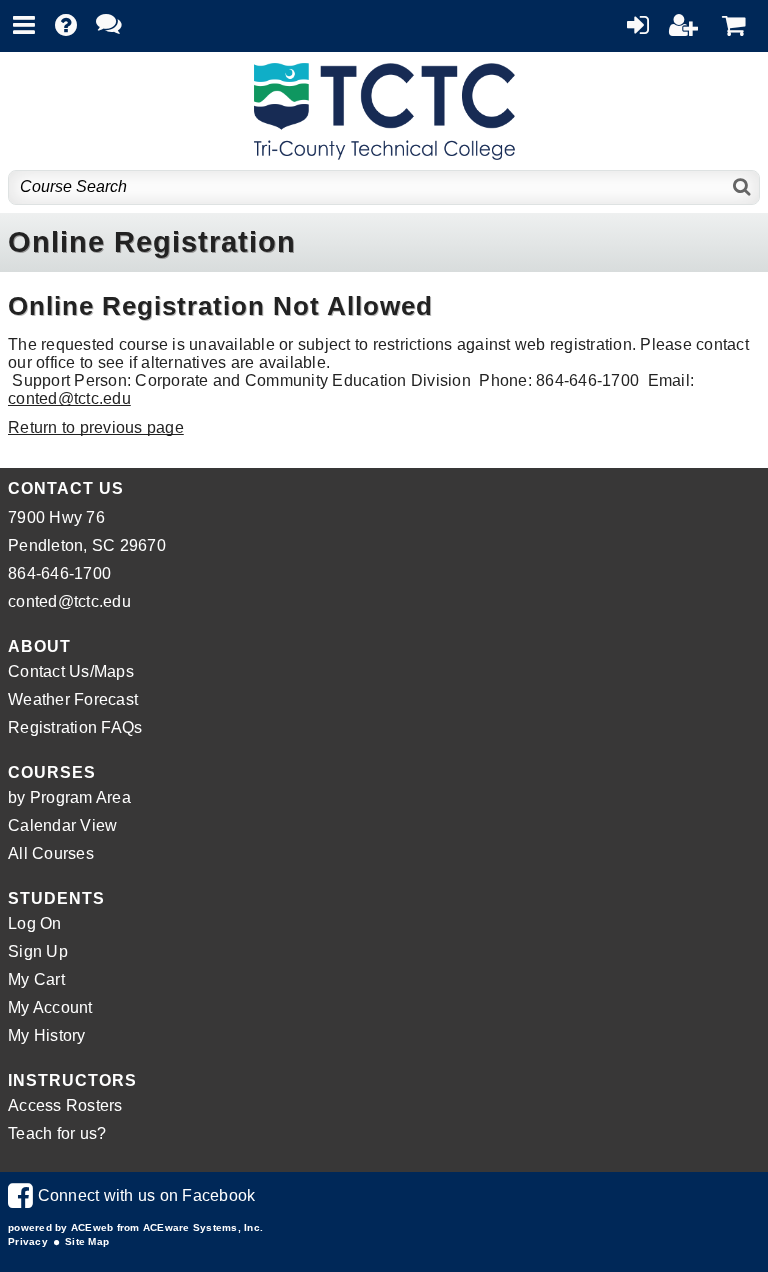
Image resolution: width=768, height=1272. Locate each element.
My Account (50, 1007)
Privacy (28, 1241)
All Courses (51, 853)
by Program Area (69, 797)
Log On (35, 923)
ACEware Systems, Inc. (203, 1227)
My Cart (36, 979)
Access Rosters (65, 1105)
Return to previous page (96, 427)
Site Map (87, 1241)
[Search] (742, 187)
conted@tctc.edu (69, 398)
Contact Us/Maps (71, 671)
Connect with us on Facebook (131, 1195)
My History (47, 1035)
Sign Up (38, 951)
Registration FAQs (75, 727)
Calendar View (62, 825)
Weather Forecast (73, 699)
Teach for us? (57, 1133)
